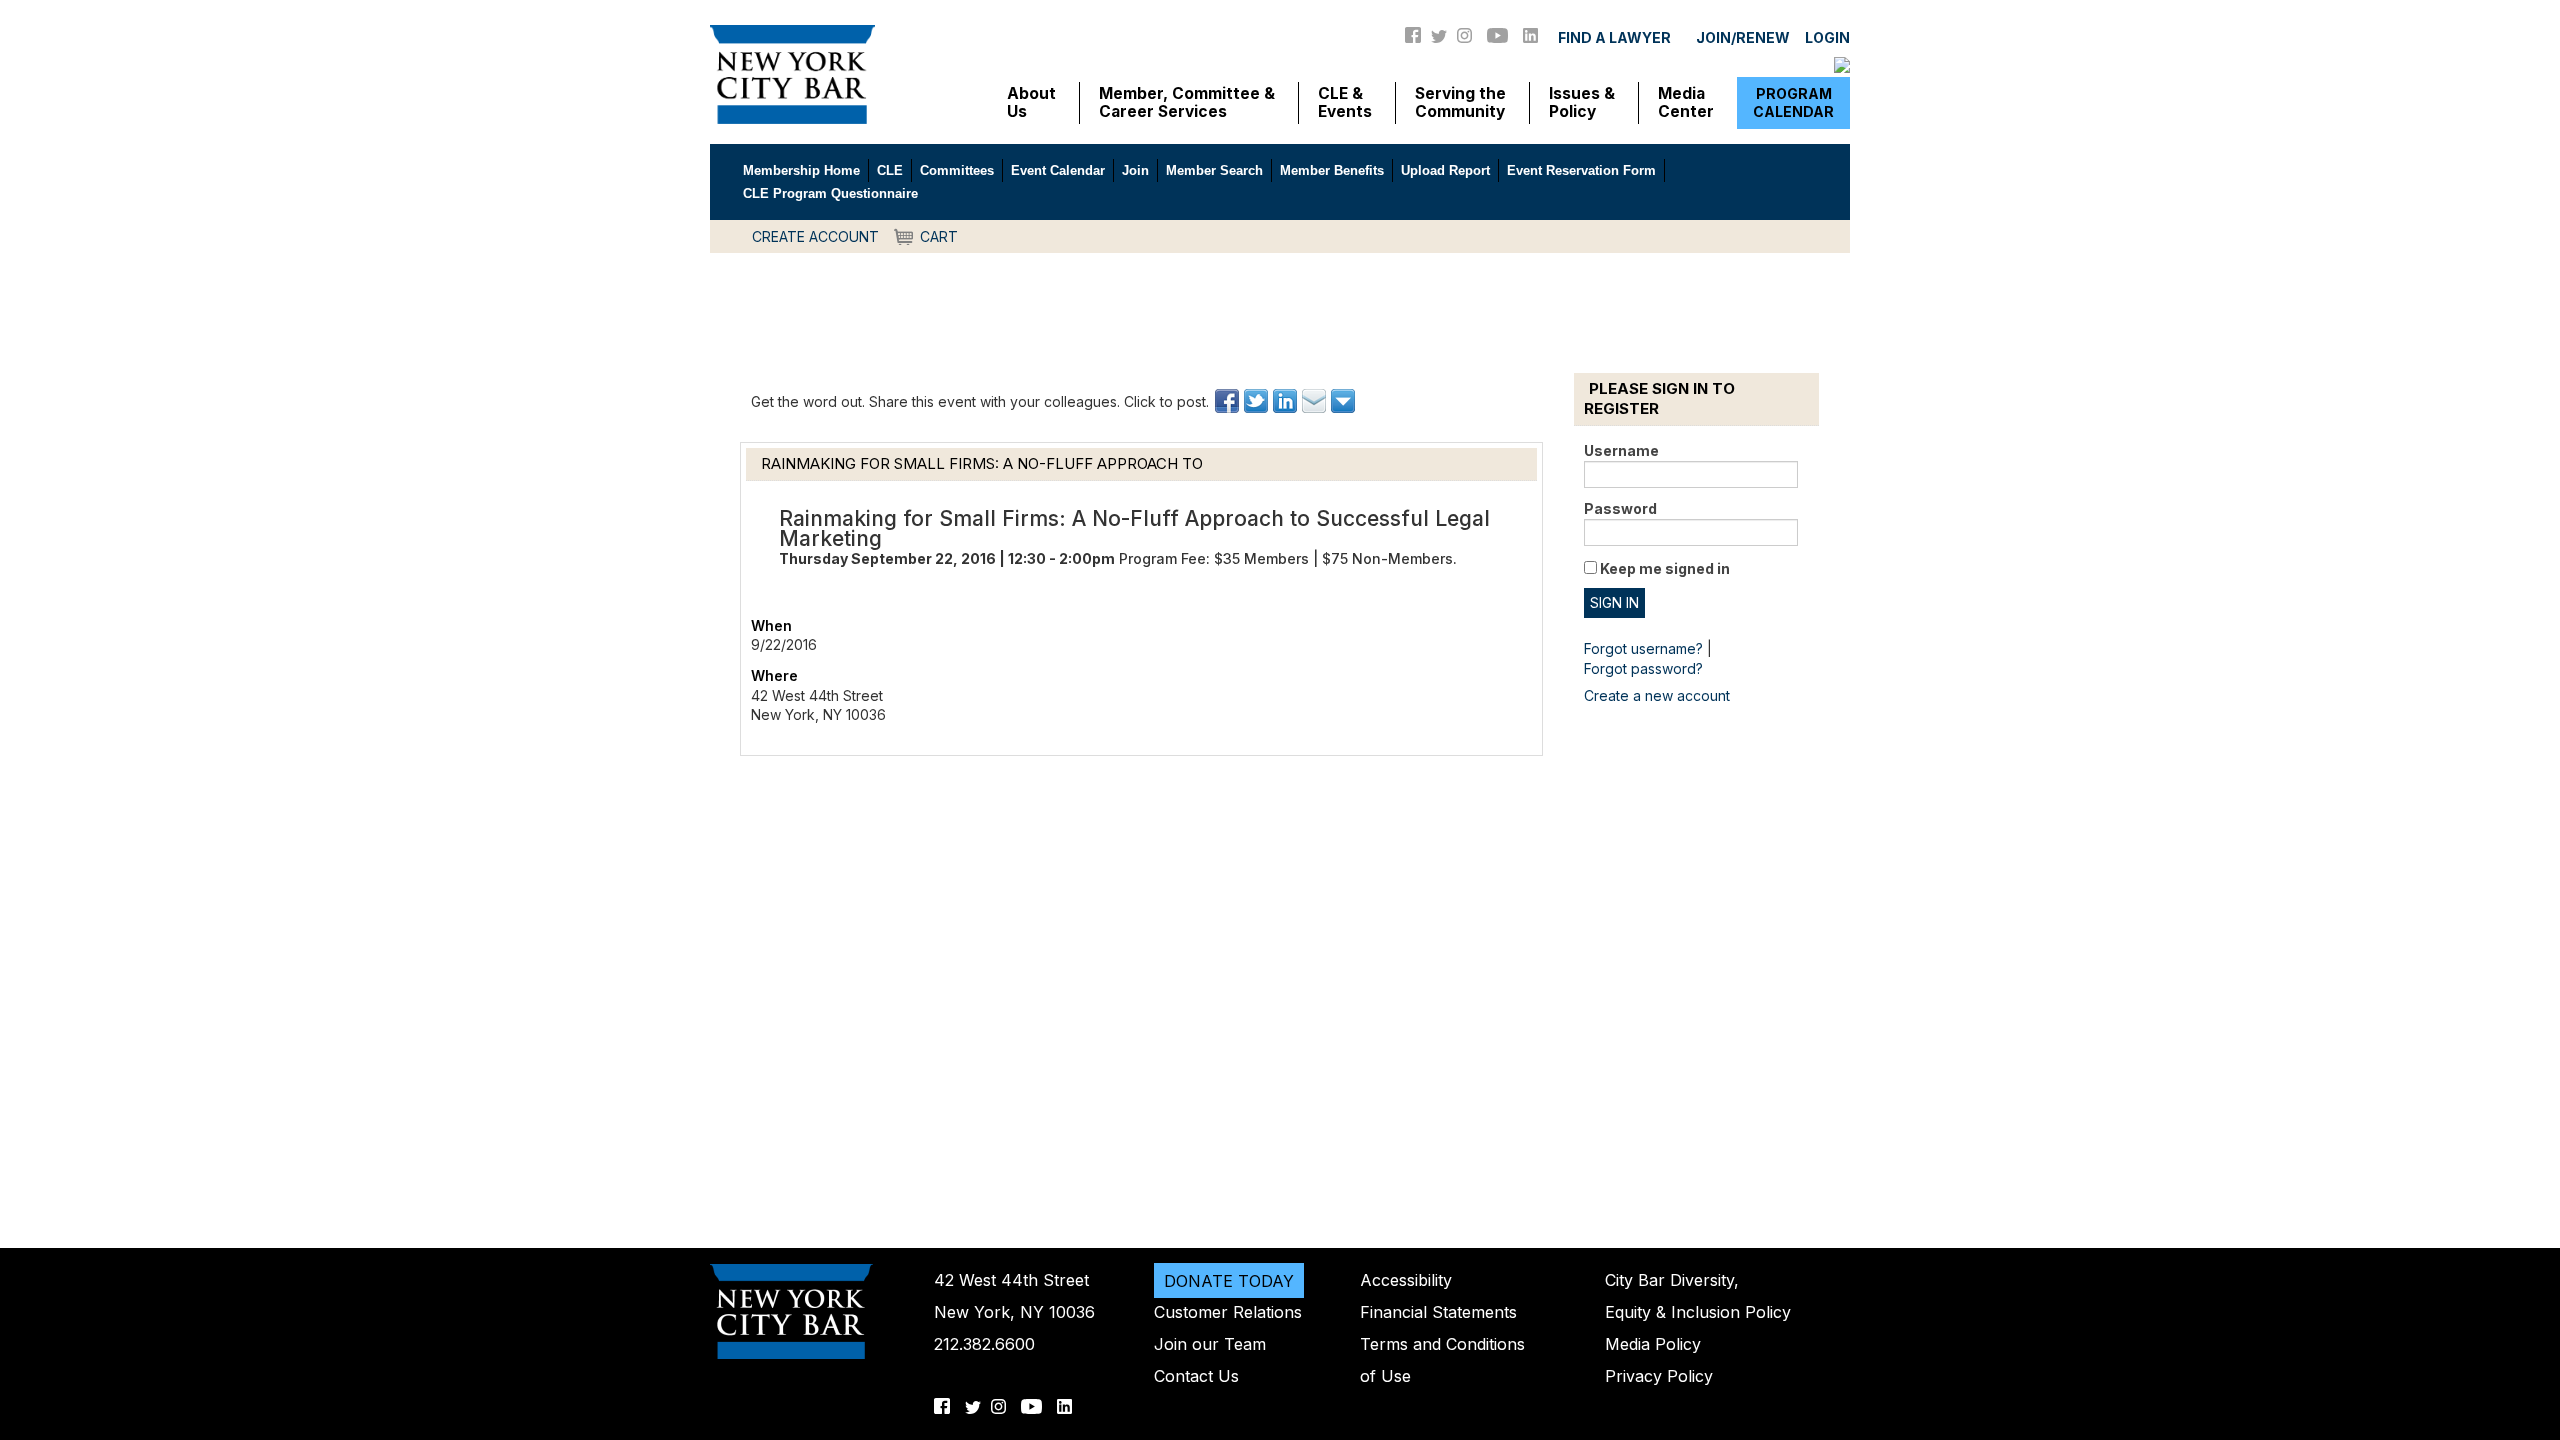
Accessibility (1406, 1280)
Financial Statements (1438, 1312)
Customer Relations (1228, 1312)
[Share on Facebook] (1228, 401)
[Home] (792, 73)
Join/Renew (1743, 37)
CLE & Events (1345, 103)
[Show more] (1344, 401)
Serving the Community (1460, 103)
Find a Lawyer (1614, 37)
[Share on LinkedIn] (1286, 401)
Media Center (1686, 103)
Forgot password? (1643, 668)
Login (1827, 37)
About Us (1031, 103)
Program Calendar (1793, 102)
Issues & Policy (1582, 103)
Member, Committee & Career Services (1187, 103)
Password (1620, 508)
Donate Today (1229, 1280)
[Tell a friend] (1315, 401)
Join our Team (1210, 1344)
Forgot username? (1643, 648)
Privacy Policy (1659, 1376)
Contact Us (1196, 1376)
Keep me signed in (1665, 568)
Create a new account (1657, 695)
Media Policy (1653, 1344)
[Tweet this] (1257, 401)
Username (1621, 450)
